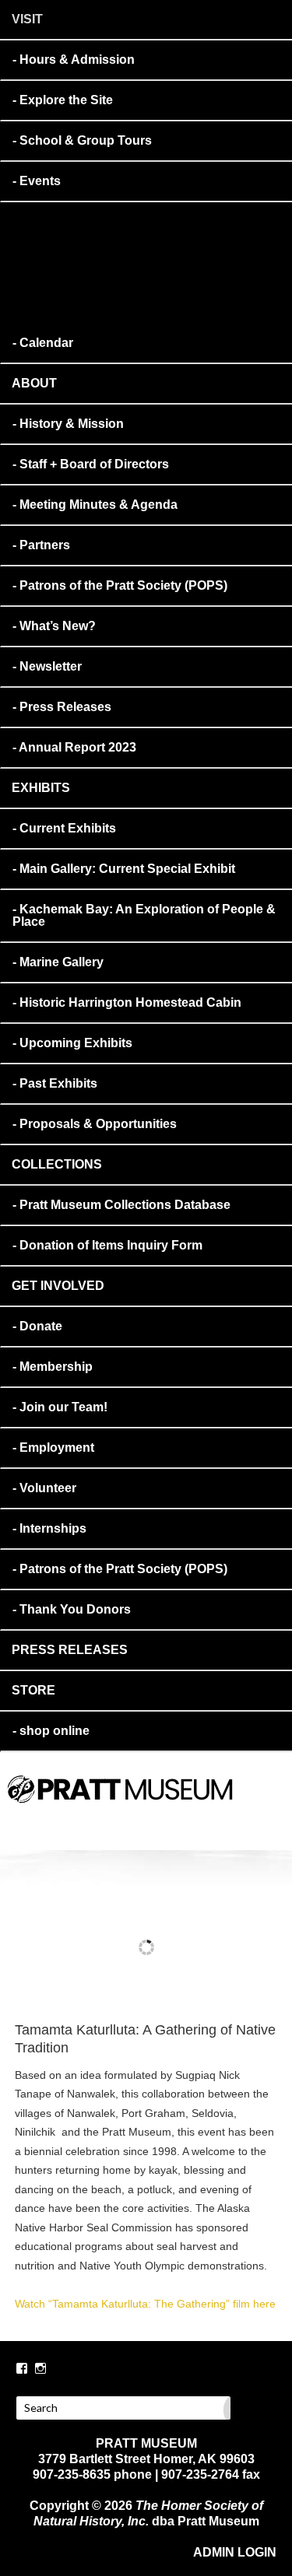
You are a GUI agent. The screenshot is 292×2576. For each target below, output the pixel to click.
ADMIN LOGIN (235, 2552)
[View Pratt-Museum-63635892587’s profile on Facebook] (22, 2368)
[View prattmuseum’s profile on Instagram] (40, 2368)
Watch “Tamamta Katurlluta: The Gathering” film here (145, 2304)
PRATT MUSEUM (170, 1810)
